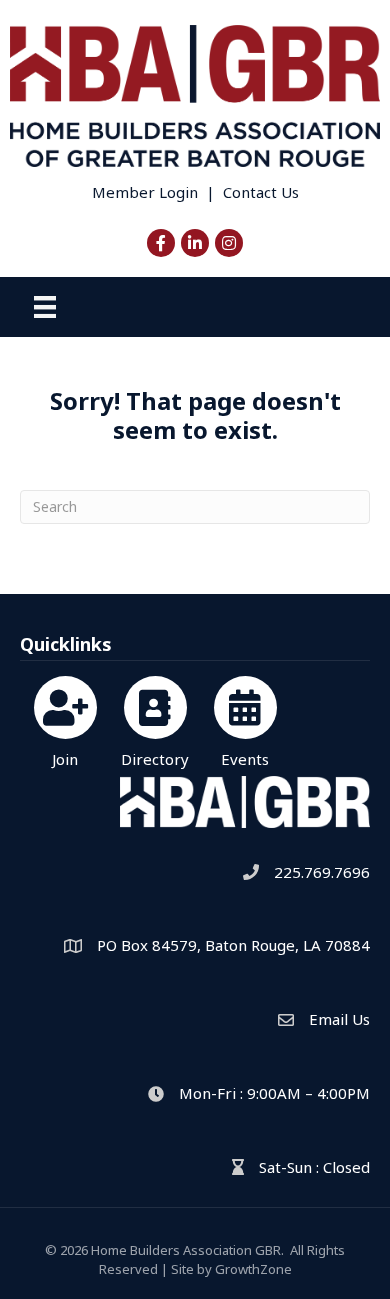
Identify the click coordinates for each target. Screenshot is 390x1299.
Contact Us (261, 192)
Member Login (145, 192)
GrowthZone (253, 1269)
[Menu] (45, 307)
